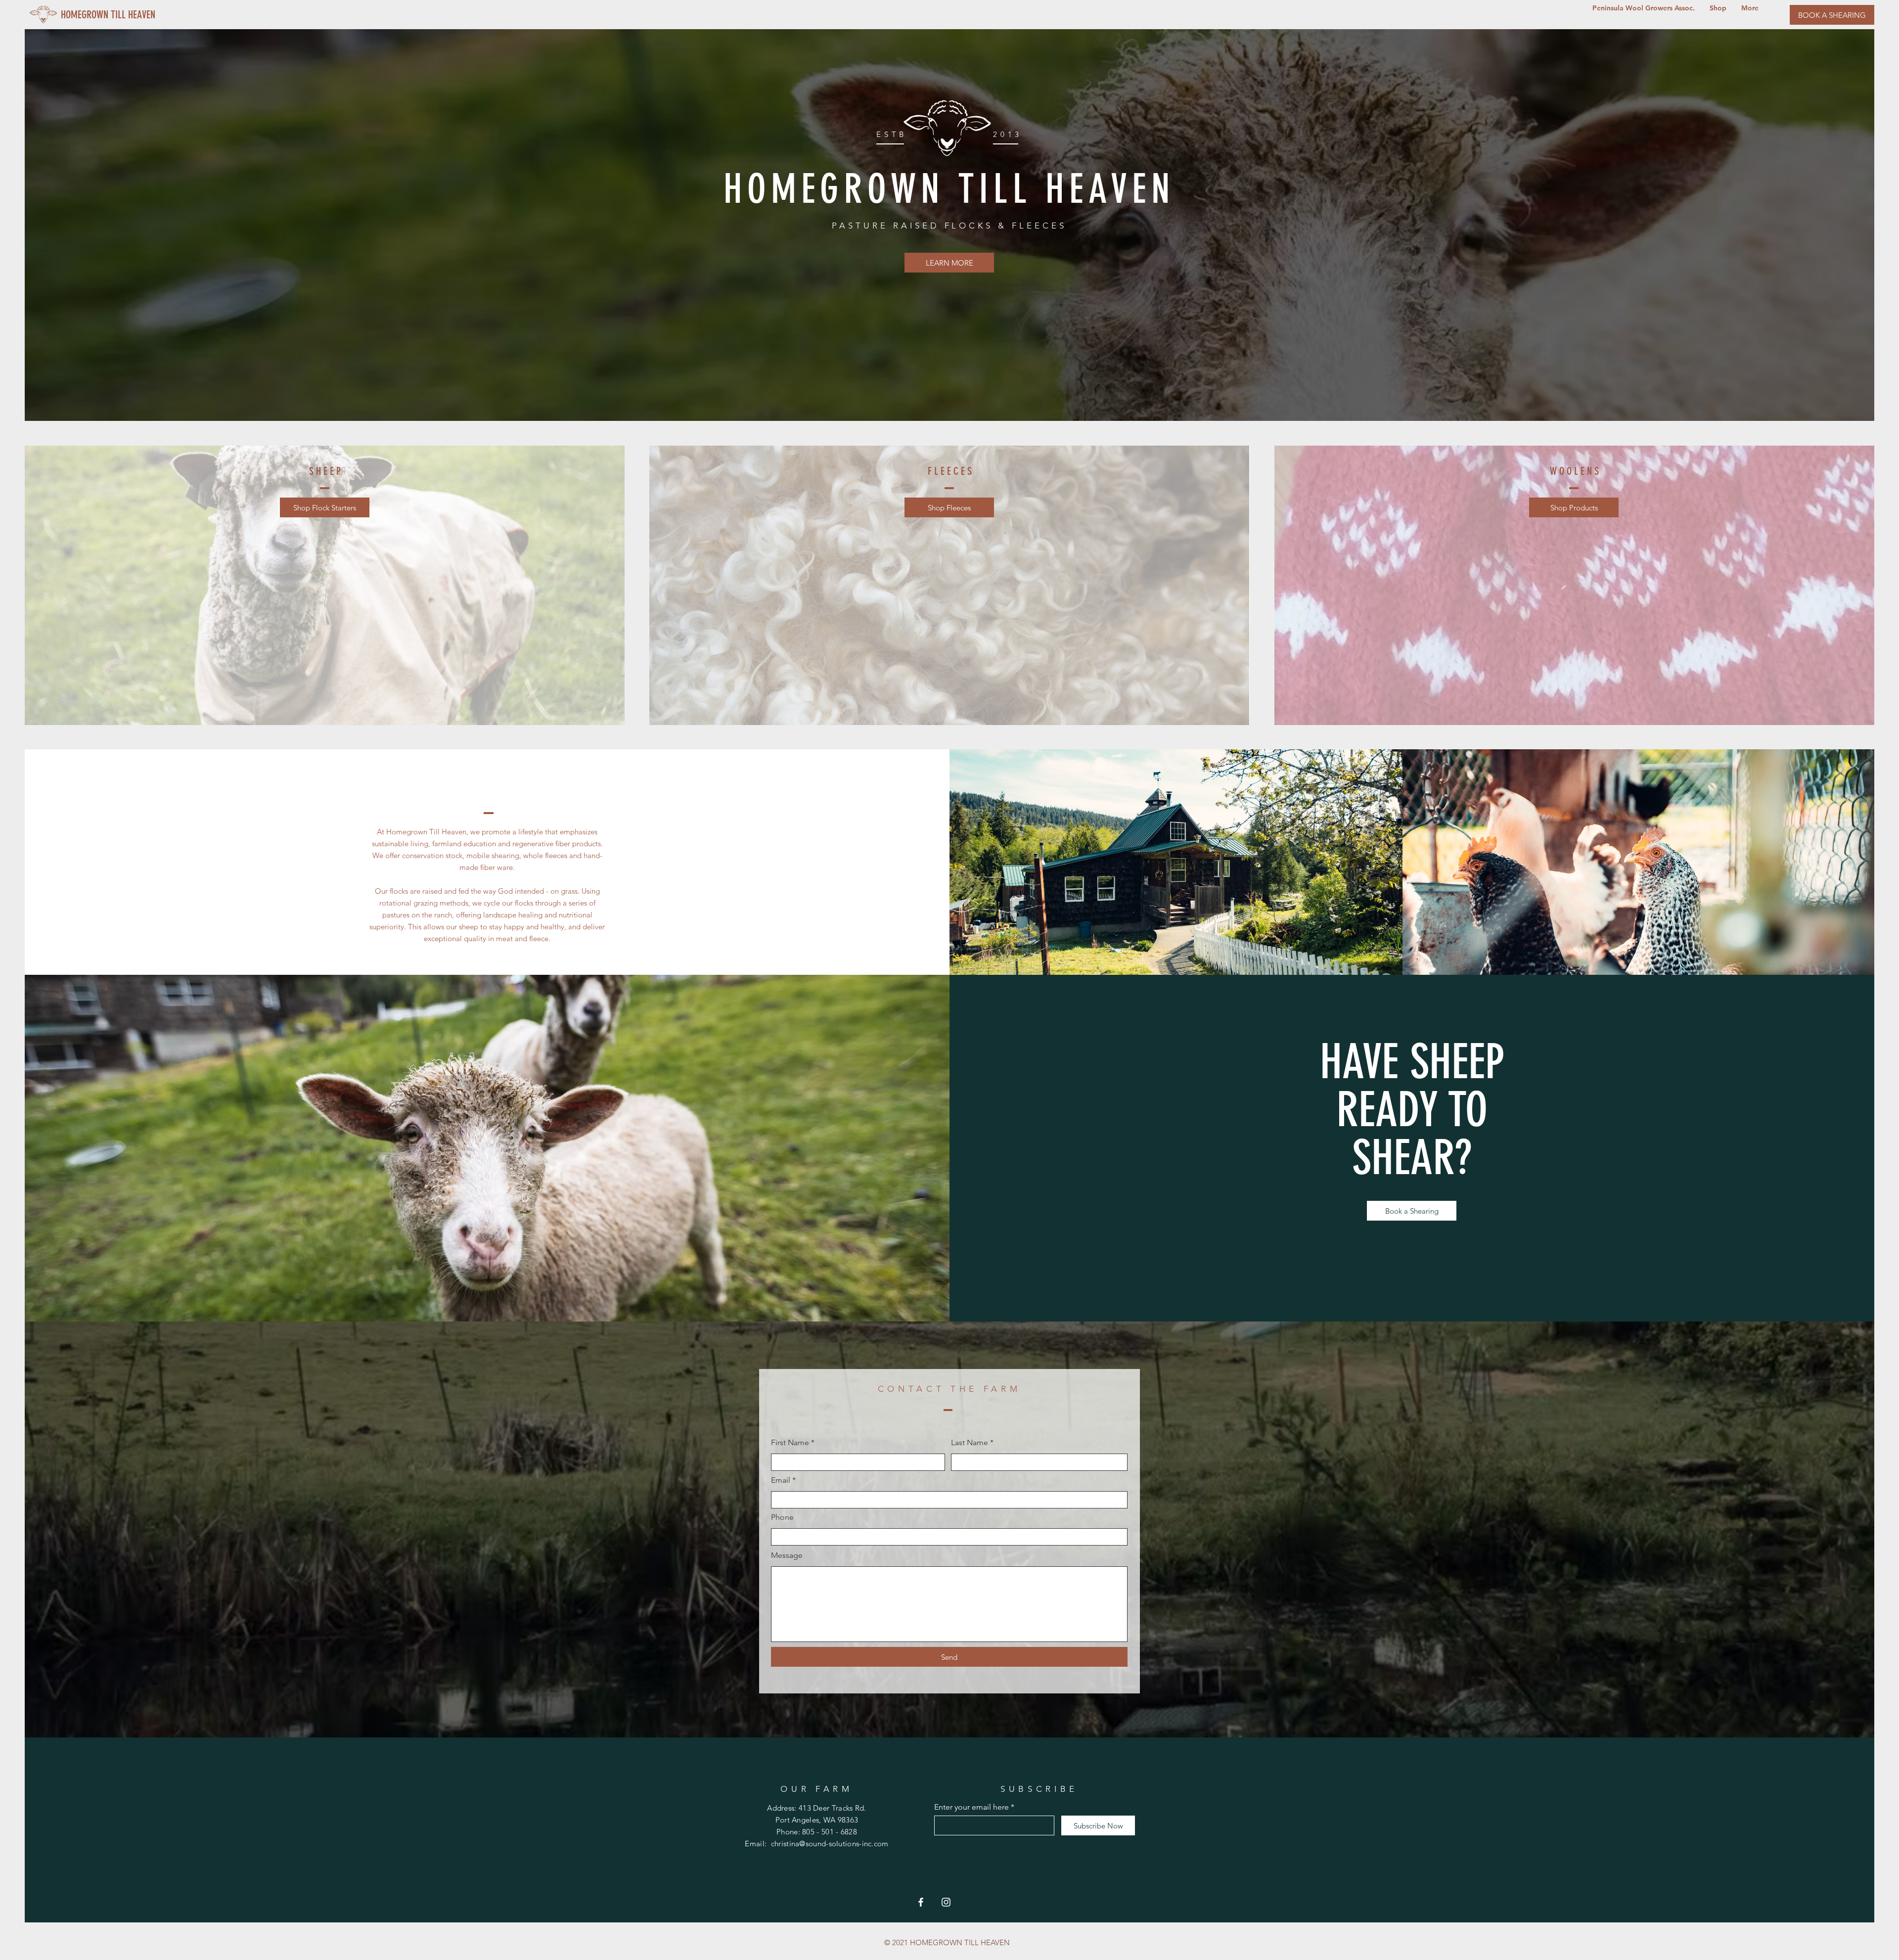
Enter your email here (972, 1807)
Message (787, 1555)
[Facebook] (921, 1902)
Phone (782, 1517)
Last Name (970, 1443)
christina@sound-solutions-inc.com (830, 1844)
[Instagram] (946, 1902)
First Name (790, 1443)
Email (781, 1480)
